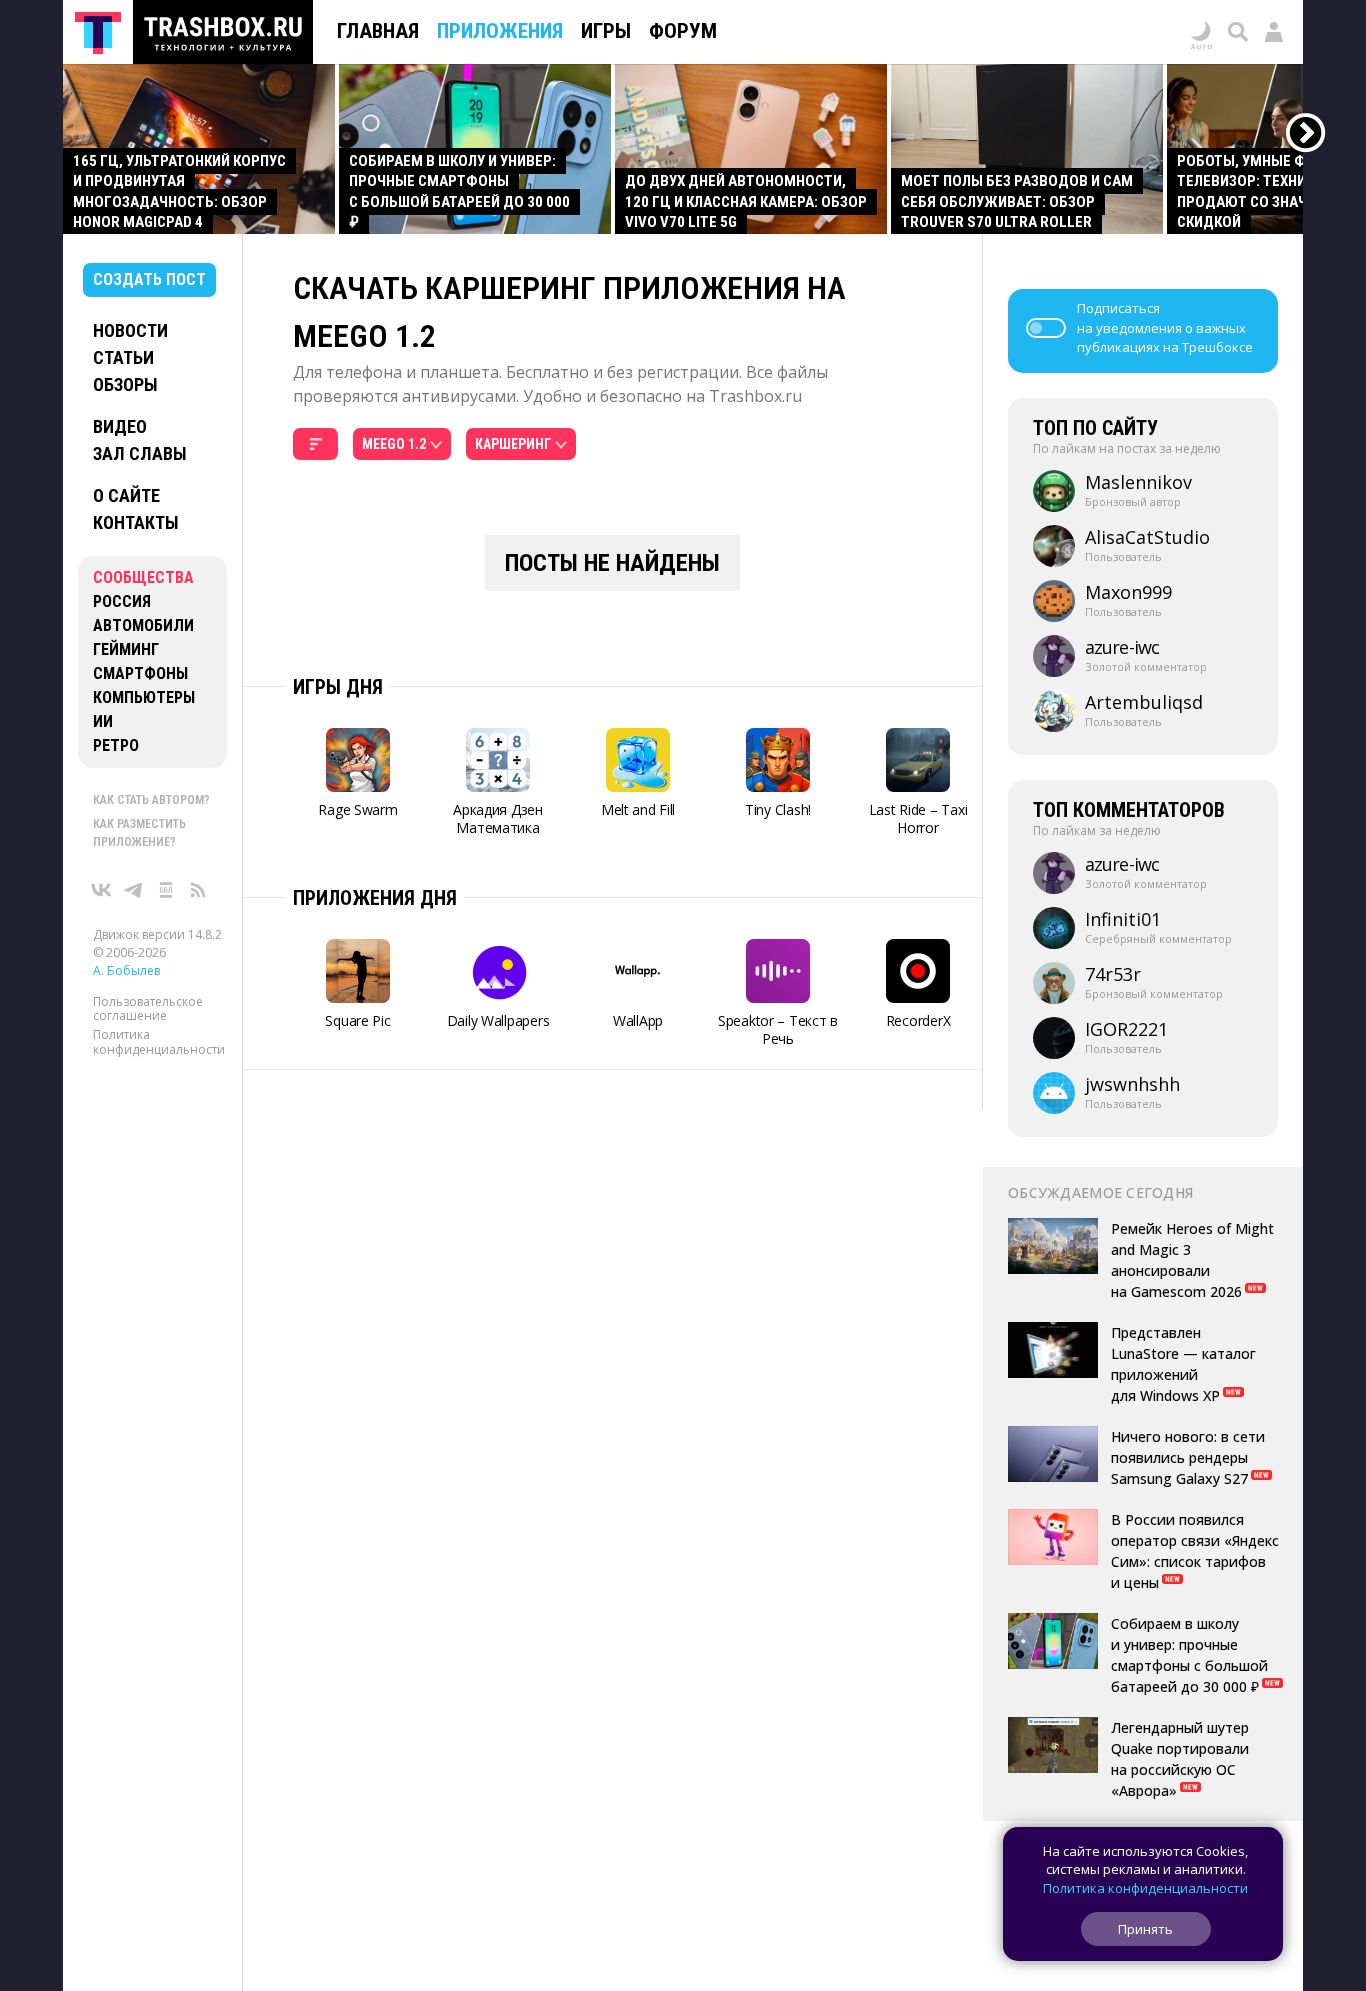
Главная (378, 31)
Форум (683, 31)
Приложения (500, 31)
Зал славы (140, 453)
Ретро (116, 745)
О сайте (126, 495)
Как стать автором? (151, 800)
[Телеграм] (134, 890)
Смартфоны (140, 673)
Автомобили (143, 625)
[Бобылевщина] (166, 890)
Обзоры (125, 384)
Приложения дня (375, 898)
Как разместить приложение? (139, 833)
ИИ (103, 721)
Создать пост (149, 279)
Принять (1145, 1929)
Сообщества (143, 577)
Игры (606, 31)
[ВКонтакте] (102, 890)
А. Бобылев (126, 970)
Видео (120, 426)
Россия (122, 601)
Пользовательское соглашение (148, 1008)
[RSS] (198, 890)
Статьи (123, 357)
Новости (130, 330)
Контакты (136, 522)
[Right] (1306, 133)
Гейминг (126, 649)
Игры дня (338, 687)
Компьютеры (144, 697)
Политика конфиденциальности (159, 1042)
